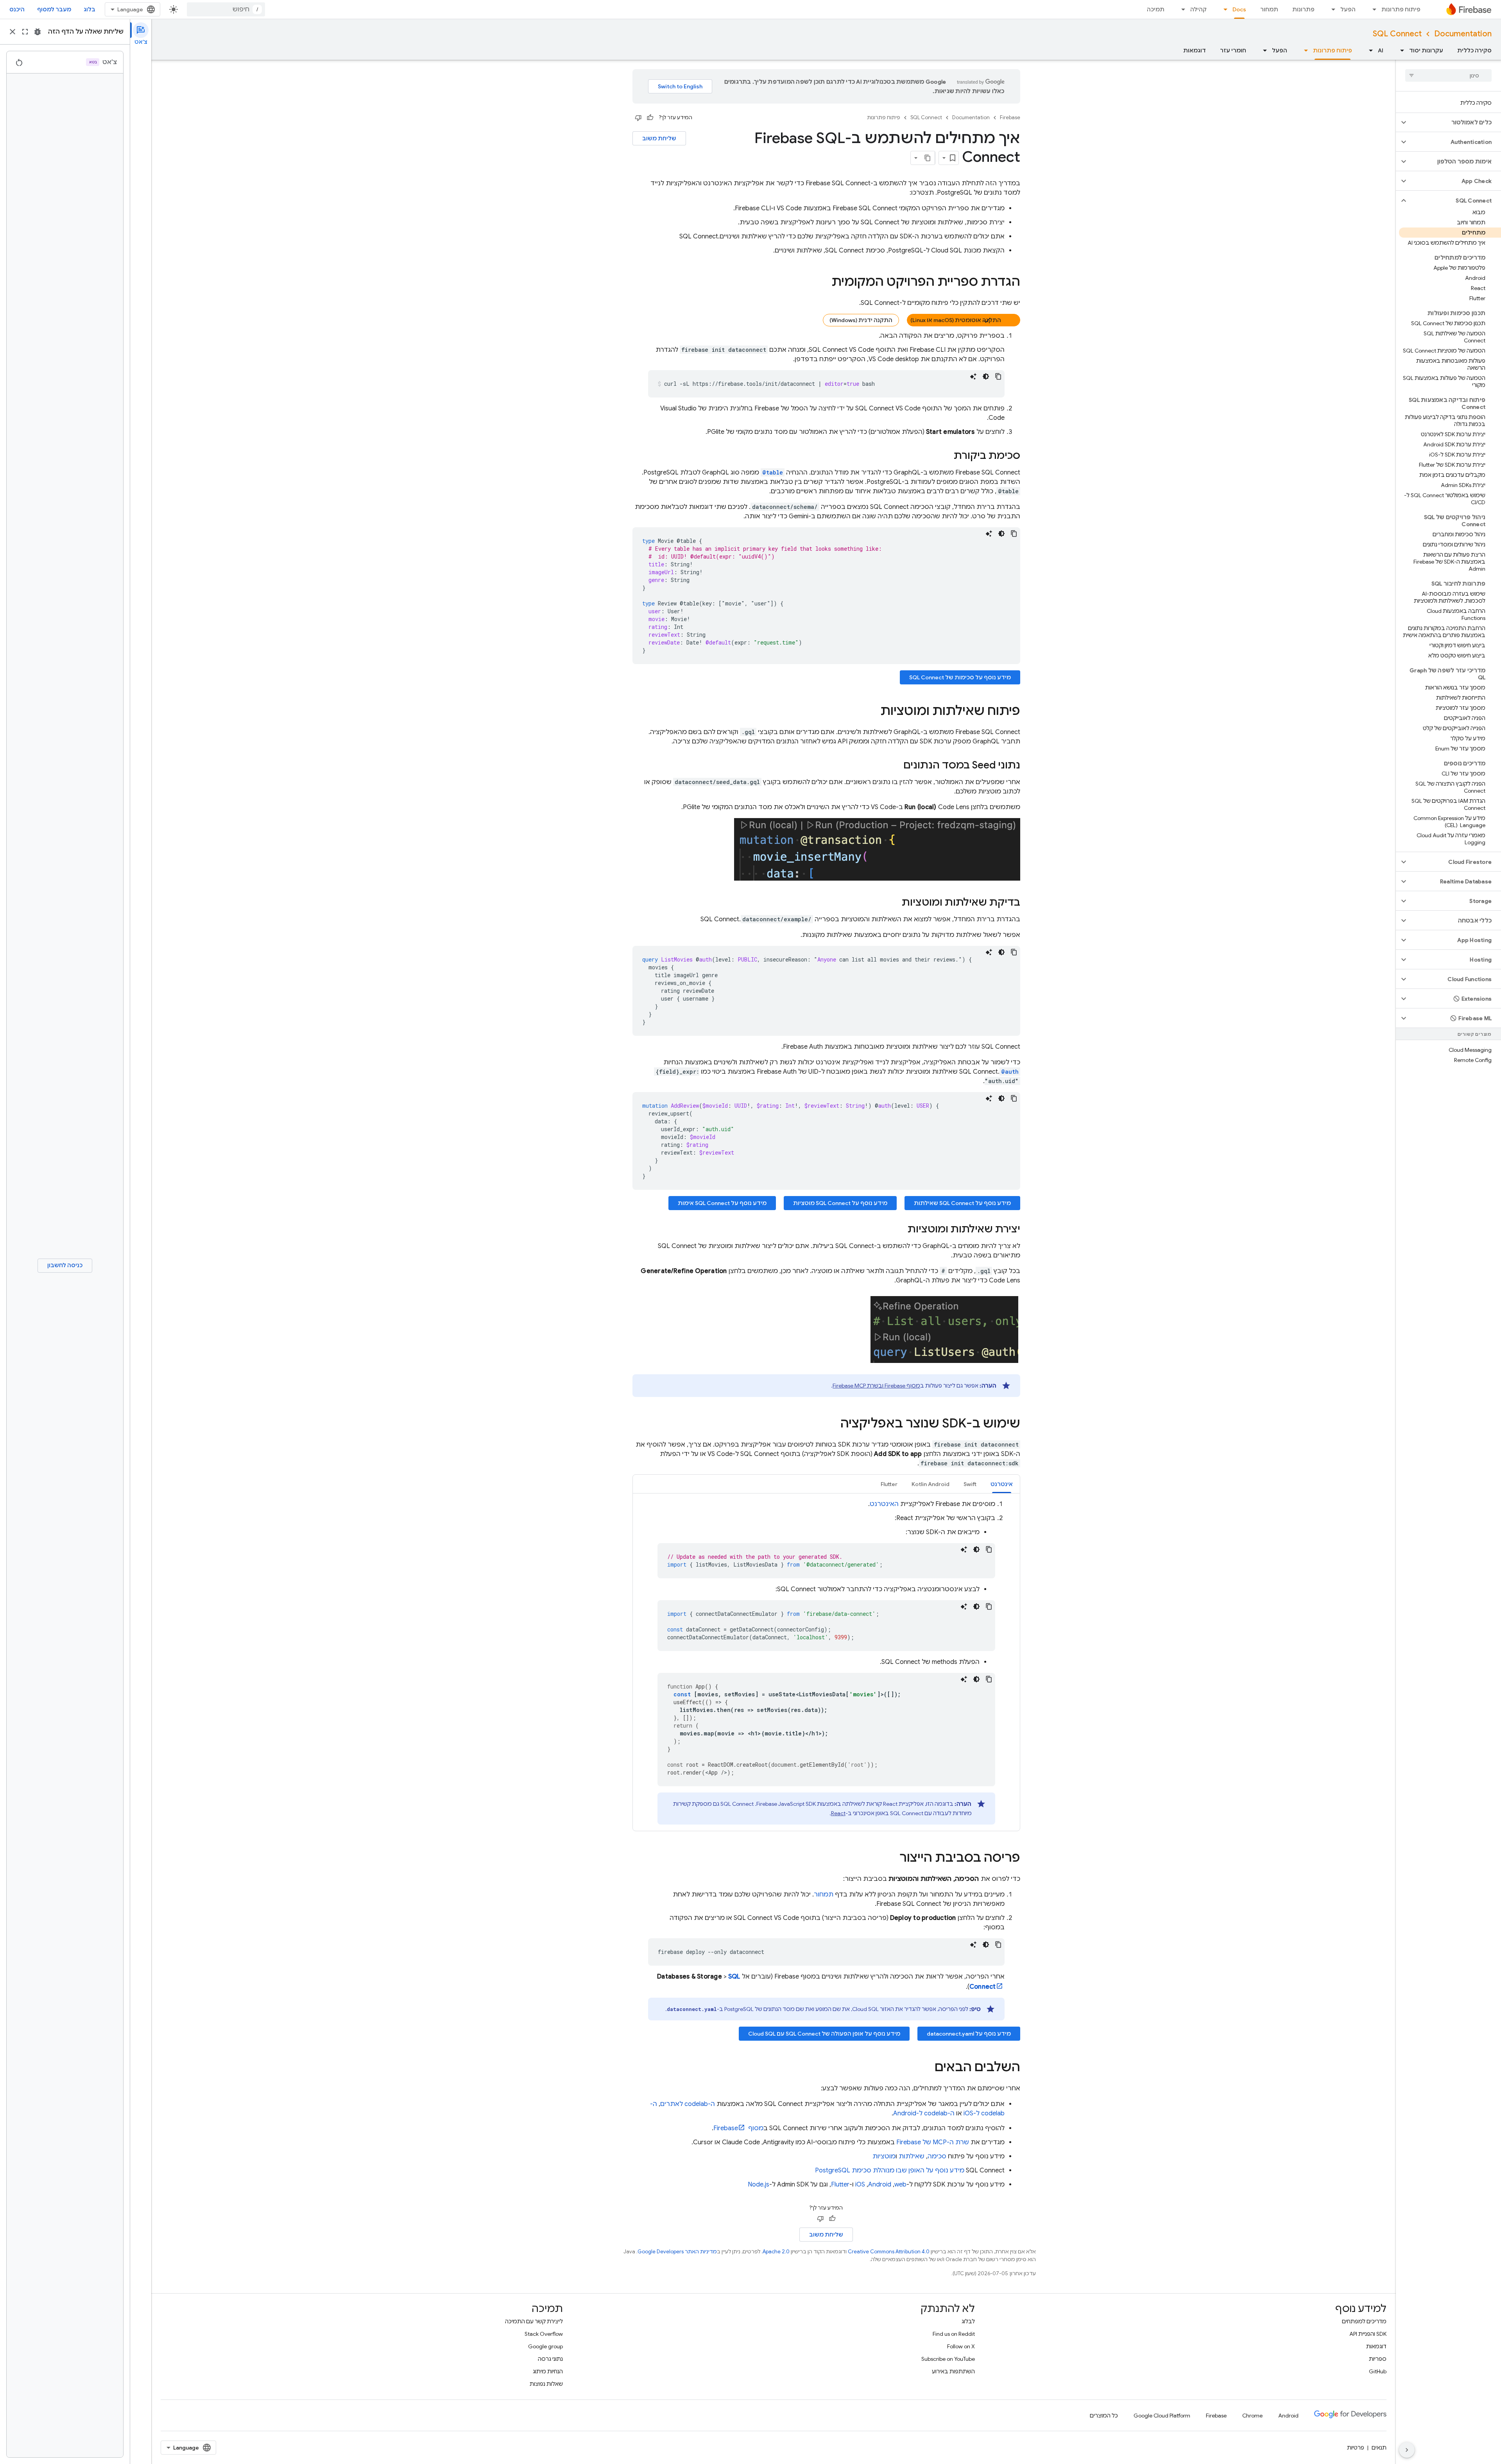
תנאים (1379, 2448)
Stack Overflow (544, 2334)
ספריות (1378, 2359)
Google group (545, 2346)
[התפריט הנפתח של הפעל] (1331, 9)
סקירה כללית (1474, 50)
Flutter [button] (889, 1484)
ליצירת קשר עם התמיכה (534, 2321)
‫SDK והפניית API (1368, 2334)
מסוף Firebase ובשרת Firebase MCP (876, 1386)
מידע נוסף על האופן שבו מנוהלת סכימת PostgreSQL (890, 2170)
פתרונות (1303, 9)
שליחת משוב (659, 138)
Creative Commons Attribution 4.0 (889, 2252)
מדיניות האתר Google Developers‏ (677, 2252)
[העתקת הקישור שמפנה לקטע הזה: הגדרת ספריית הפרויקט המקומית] (824, 283)
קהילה (1198, 9)
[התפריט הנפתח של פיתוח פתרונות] (1372, 9)
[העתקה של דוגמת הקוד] (998, 376)
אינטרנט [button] (1002, 1484)
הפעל (1348, 9)
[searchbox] (1448, 75)
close (13, 32)
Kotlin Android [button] (931, 1484)
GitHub (1378, 2371)
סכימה (937, 2156)
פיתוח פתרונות (1401, 9)
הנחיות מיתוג (548, 2371)
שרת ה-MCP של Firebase (933, 2142)
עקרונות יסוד (1426, 50)
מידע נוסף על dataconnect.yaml (969, 2034)
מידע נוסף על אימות (722, 1203)
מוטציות (884, 2156)
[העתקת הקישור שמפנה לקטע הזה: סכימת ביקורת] (946, 456)
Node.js (759, 2185)
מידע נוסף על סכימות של (960, 677)
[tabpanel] (826, 1662)
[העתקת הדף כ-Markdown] (928, 158)
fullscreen (25, 32)
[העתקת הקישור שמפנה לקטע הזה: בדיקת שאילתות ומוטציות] (894, 903)
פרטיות (1356, 2448)
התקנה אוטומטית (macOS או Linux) (956, 320)
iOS (860, 2185)
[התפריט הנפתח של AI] (1368, 50)
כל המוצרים (1104, 2416)
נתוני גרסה (550, 2359)
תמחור (1269, 9)
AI (1381, 50)
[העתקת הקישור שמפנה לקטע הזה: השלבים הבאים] (927, 2068)
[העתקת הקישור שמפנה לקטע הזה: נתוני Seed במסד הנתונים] (896, 766)
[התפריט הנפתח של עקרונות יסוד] (1400, 50)
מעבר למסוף (54, 9)
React (838, 1813)
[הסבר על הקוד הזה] (973, 376)
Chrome (1252, 2416)
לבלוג (968, 2321)
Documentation (1463, 34)
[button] (1455, 122)
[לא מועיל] (638, 118)
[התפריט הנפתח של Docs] (1223, 9)
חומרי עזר (1233, 50)
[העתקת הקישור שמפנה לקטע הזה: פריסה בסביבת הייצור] (892, 1859)
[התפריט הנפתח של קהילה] (1181, 9)
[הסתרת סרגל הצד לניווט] (1407, 2450)
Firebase (1010, 117)
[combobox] (226, 9)
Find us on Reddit (954, 2334)
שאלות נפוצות (546, 2384)
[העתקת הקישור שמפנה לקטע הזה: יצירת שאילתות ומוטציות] (900, 1230)
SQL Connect (1397, 34)
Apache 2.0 (776, 2252)
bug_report (38, 32)
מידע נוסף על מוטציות (840, 1203)
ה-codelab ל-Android (924, 2113)
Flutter (840, 2185)
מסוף (738, 2128)
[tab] (1002, 1484)
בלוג (90, 9)
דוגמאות (1195, 50)
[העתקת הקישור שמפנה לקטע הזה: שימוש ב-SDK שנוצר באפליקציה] (833, 1424)
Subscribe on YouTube (948, 2359)
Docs (1239, 9)
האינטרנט (884, 1504)
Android (880, 2185)
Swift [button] (970, 1484)
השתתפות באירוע (953, 2371)
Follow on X (961, 2346)
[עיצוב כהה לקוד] (986, 376)
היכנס (17, 9)
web (900, 2185)
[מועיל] (650, 118)
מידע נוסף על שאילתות (962, 1203)
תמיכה (1156, 9)
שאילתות (912, 2156)
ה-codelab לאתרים (688, 2104)
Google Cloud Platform (1162, 2416)
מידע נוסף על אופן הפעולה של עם (824, 2034)
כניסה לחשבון (65, 1265)
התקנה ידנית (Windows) (861, 320)
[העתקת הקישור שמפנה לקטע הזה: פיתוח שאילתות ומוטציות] (872, 712)
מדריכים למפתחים (1364, 2321)
